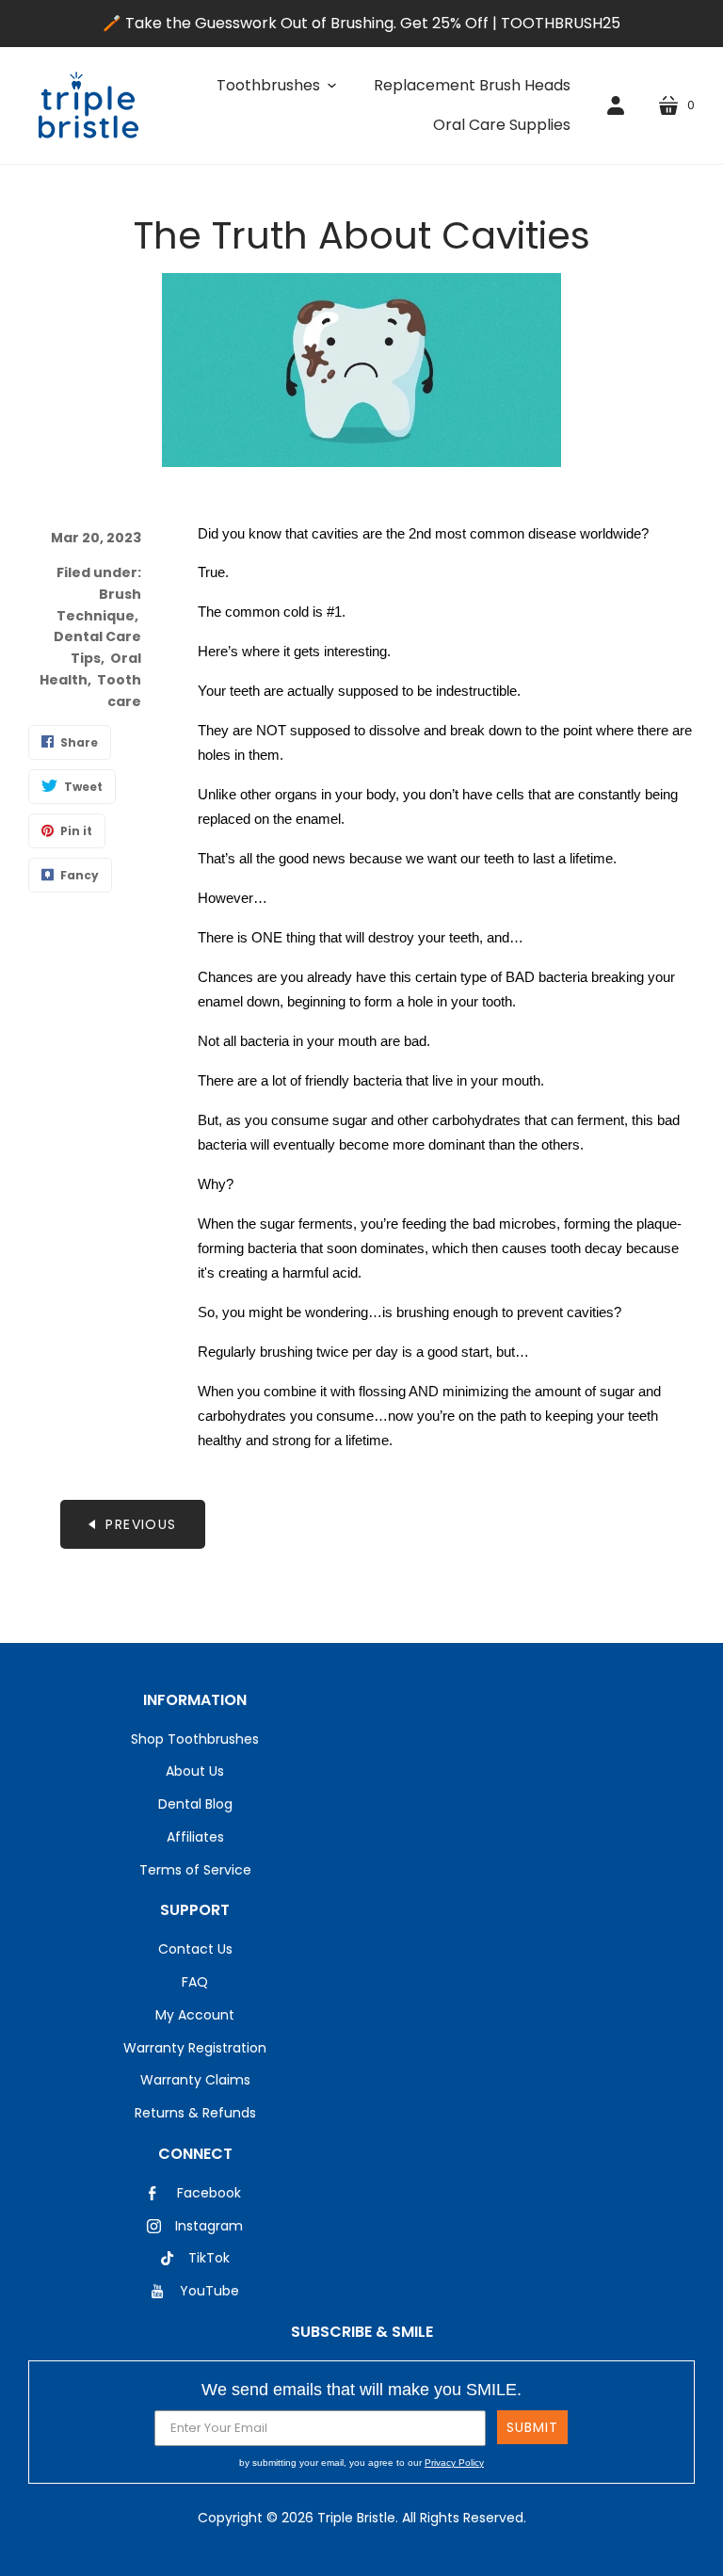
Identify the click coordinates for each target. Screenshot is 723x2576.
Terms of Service (195, 1870)
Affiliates (195, 1837)
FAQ (195, 1982)
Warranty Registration (195, 2048)
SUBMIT (532, 2427)
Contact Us (195, 1949)
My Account (195, 2015)
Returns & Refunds (195, 2113)
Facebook (209, 2193)
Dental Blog (195, 1804)
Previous (141, 1524)
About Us (195, 1771)
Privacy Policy (454, 2463)
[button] (276, 86)
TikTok (209, 2258)
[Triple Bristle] (88, 105)
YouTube (209, 2291)
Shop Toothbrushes (195, 1739)
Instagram (209, 2226)
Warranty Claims (195, 2080)
